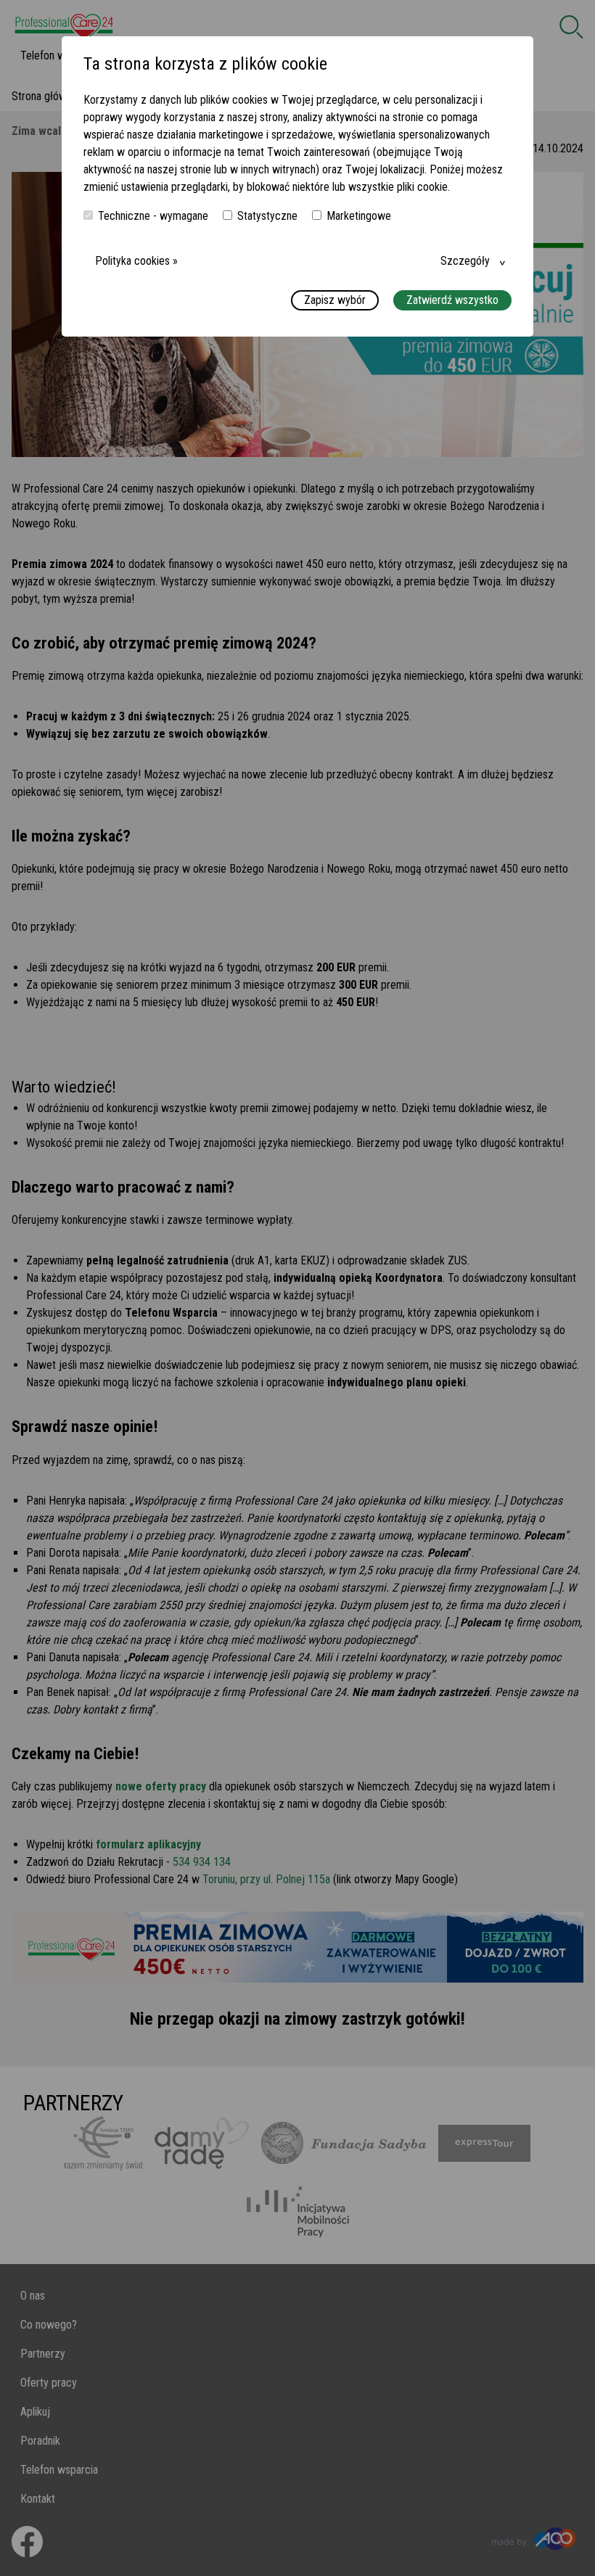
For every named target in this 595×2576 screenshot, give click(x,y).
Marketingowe (359, 216)
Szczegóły (465, 261)
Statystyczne (267, 216)
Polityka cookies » (136, 261)
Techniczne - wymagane (153, 216)
